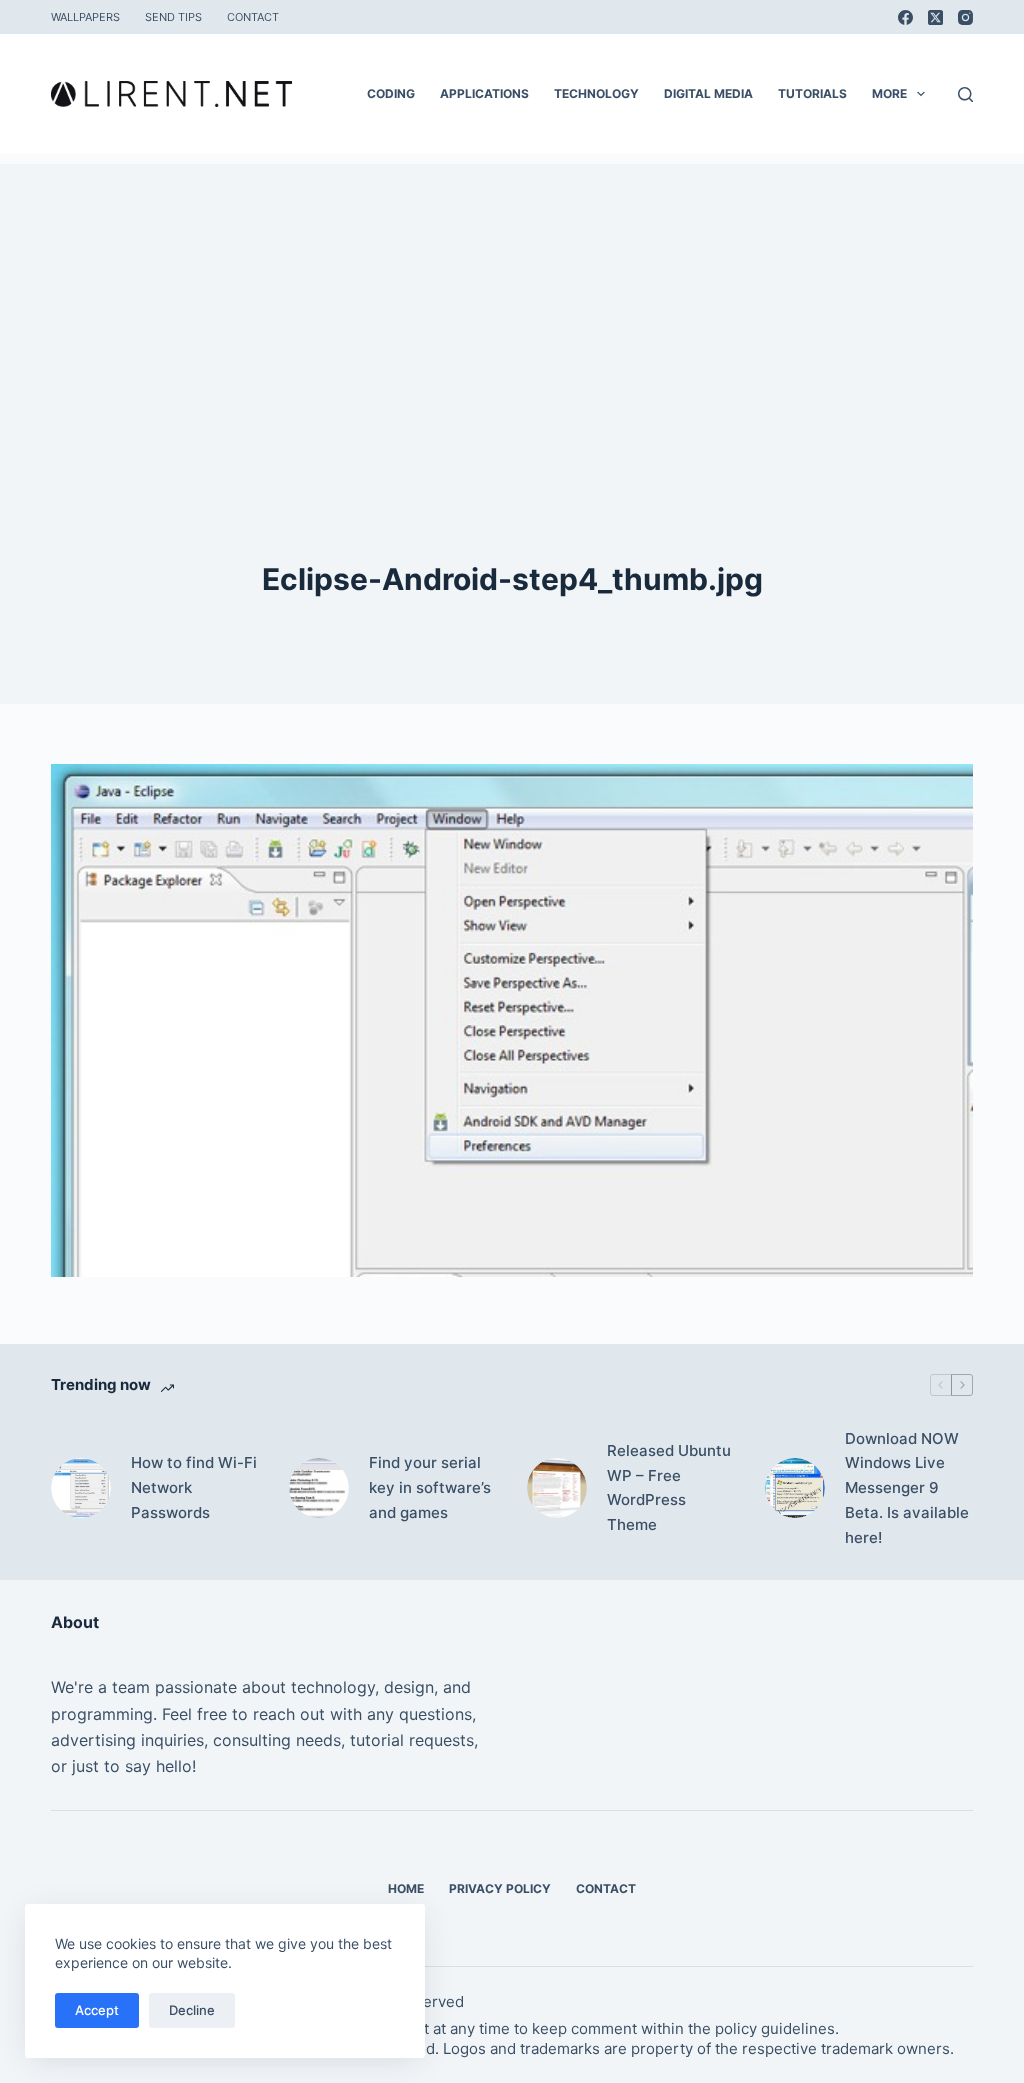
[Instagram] (965, 17)
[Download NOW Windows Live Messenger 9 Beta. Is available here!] (795, 1488)
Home (406, 1888)
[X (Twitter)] (935, 17)
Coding (391, 93)
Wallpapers (85, 17)
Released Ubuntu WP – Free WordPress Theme (669, 1487)
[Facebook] (905, 17)
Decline (192, 2010)
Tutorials (812, 93)
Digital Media (708, 93)
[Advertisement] (512, 304)
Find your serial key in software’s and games (430, 1487)
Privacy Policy (500, 1888)
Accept (97, 2010)
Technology (596, 93)
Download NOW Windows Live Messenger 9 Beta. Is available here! (907, 1488)
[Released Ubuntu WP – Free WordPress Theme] (557, 1488)
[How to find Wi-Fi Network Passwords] (81, 1488)
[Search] (965, 94)
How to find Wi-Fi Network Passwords (194, 1487)
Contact (253, 17)
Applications (484, 93)
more (889, 93)
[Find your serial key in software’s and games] (319, 1488)
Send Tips (173, 17)
